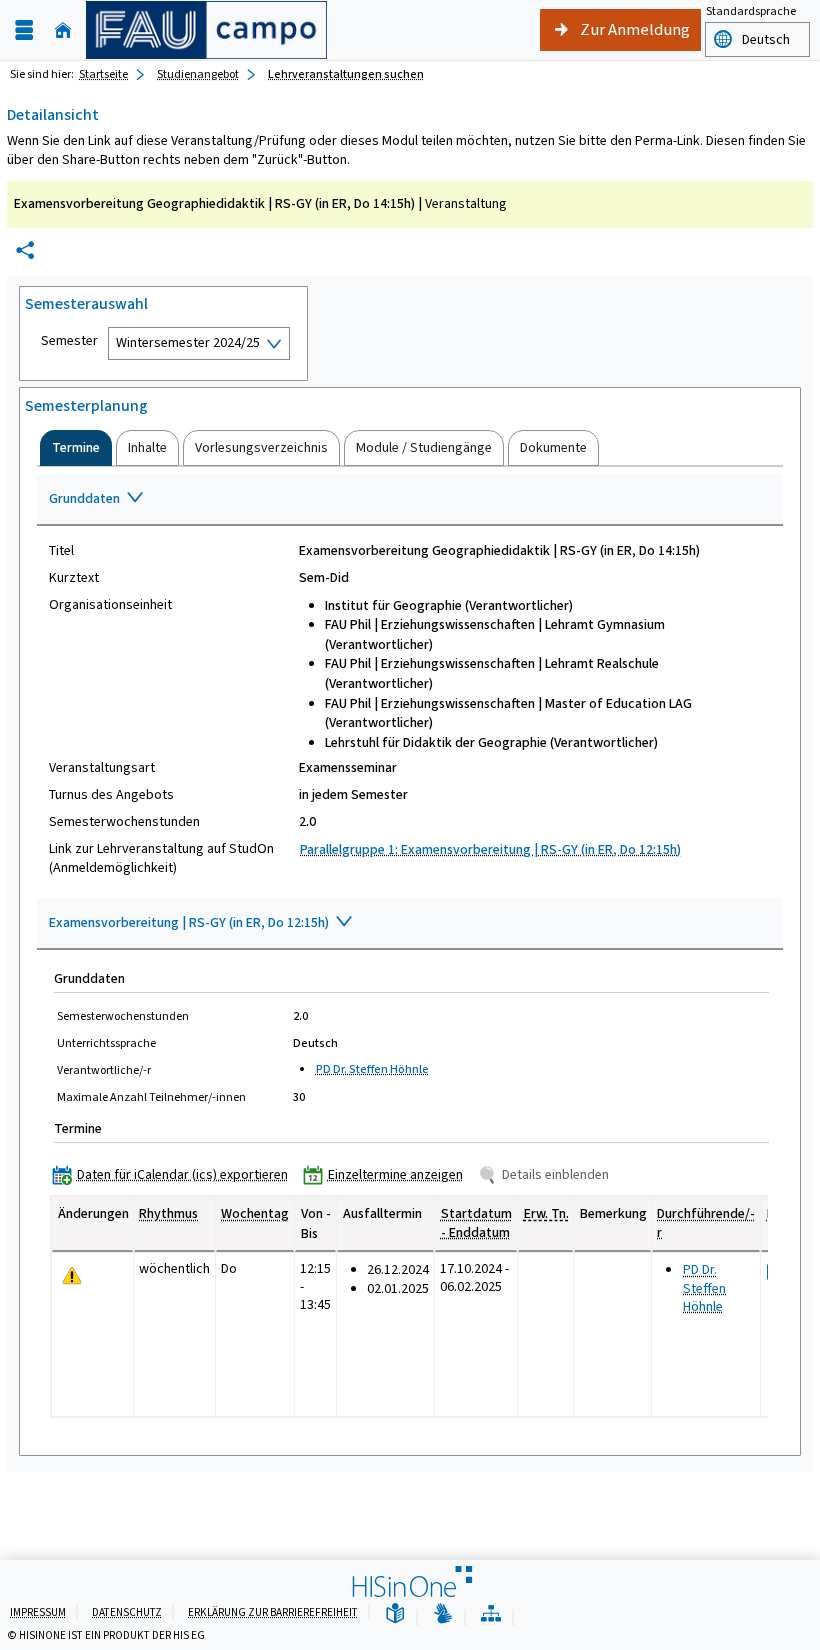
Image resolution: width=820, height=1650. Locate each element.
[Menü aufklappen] (24, 30)
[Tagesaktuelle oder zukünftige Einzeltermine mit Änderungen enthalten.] (72, 1276)
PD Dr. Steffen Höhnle (372, 1069)
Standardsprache (751, 11)
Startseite (103, 74)
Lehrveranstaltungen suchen (346, 74)
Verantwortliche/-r (104, 1070)
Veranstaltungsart (102, 768)
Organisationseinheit (110, 605)
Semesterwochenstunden (124, 822)
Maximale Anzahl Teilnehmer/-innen (151, 1097)
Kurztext (74, 578)
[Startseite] (63, 30)
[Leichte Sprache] (395, 1614)
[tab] (76, 448)
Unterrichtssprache (106, 1043)
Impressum (38, 1612)
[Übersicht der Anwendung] (491, 1614)
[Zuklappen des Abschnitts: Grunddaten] (410, 500)
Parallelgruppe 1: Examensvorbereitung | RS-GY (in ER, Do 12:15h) (490, 849)
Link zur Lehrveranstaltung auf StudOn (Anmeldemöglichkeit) (161, 858)
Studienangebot (198, 74)
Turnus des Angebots (111, 795)
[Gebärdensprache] (443, 1614)
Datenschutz (127, 1612)
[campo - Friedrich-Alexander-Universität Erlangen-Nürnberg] (206, 30)
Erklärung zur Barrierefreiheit (273, 1612)
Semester (69, 341)
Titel (61, 551)
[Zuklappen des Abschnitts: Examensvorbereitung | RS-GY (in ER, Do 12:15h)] (410, 924)
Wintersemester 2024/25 (188, 342)
